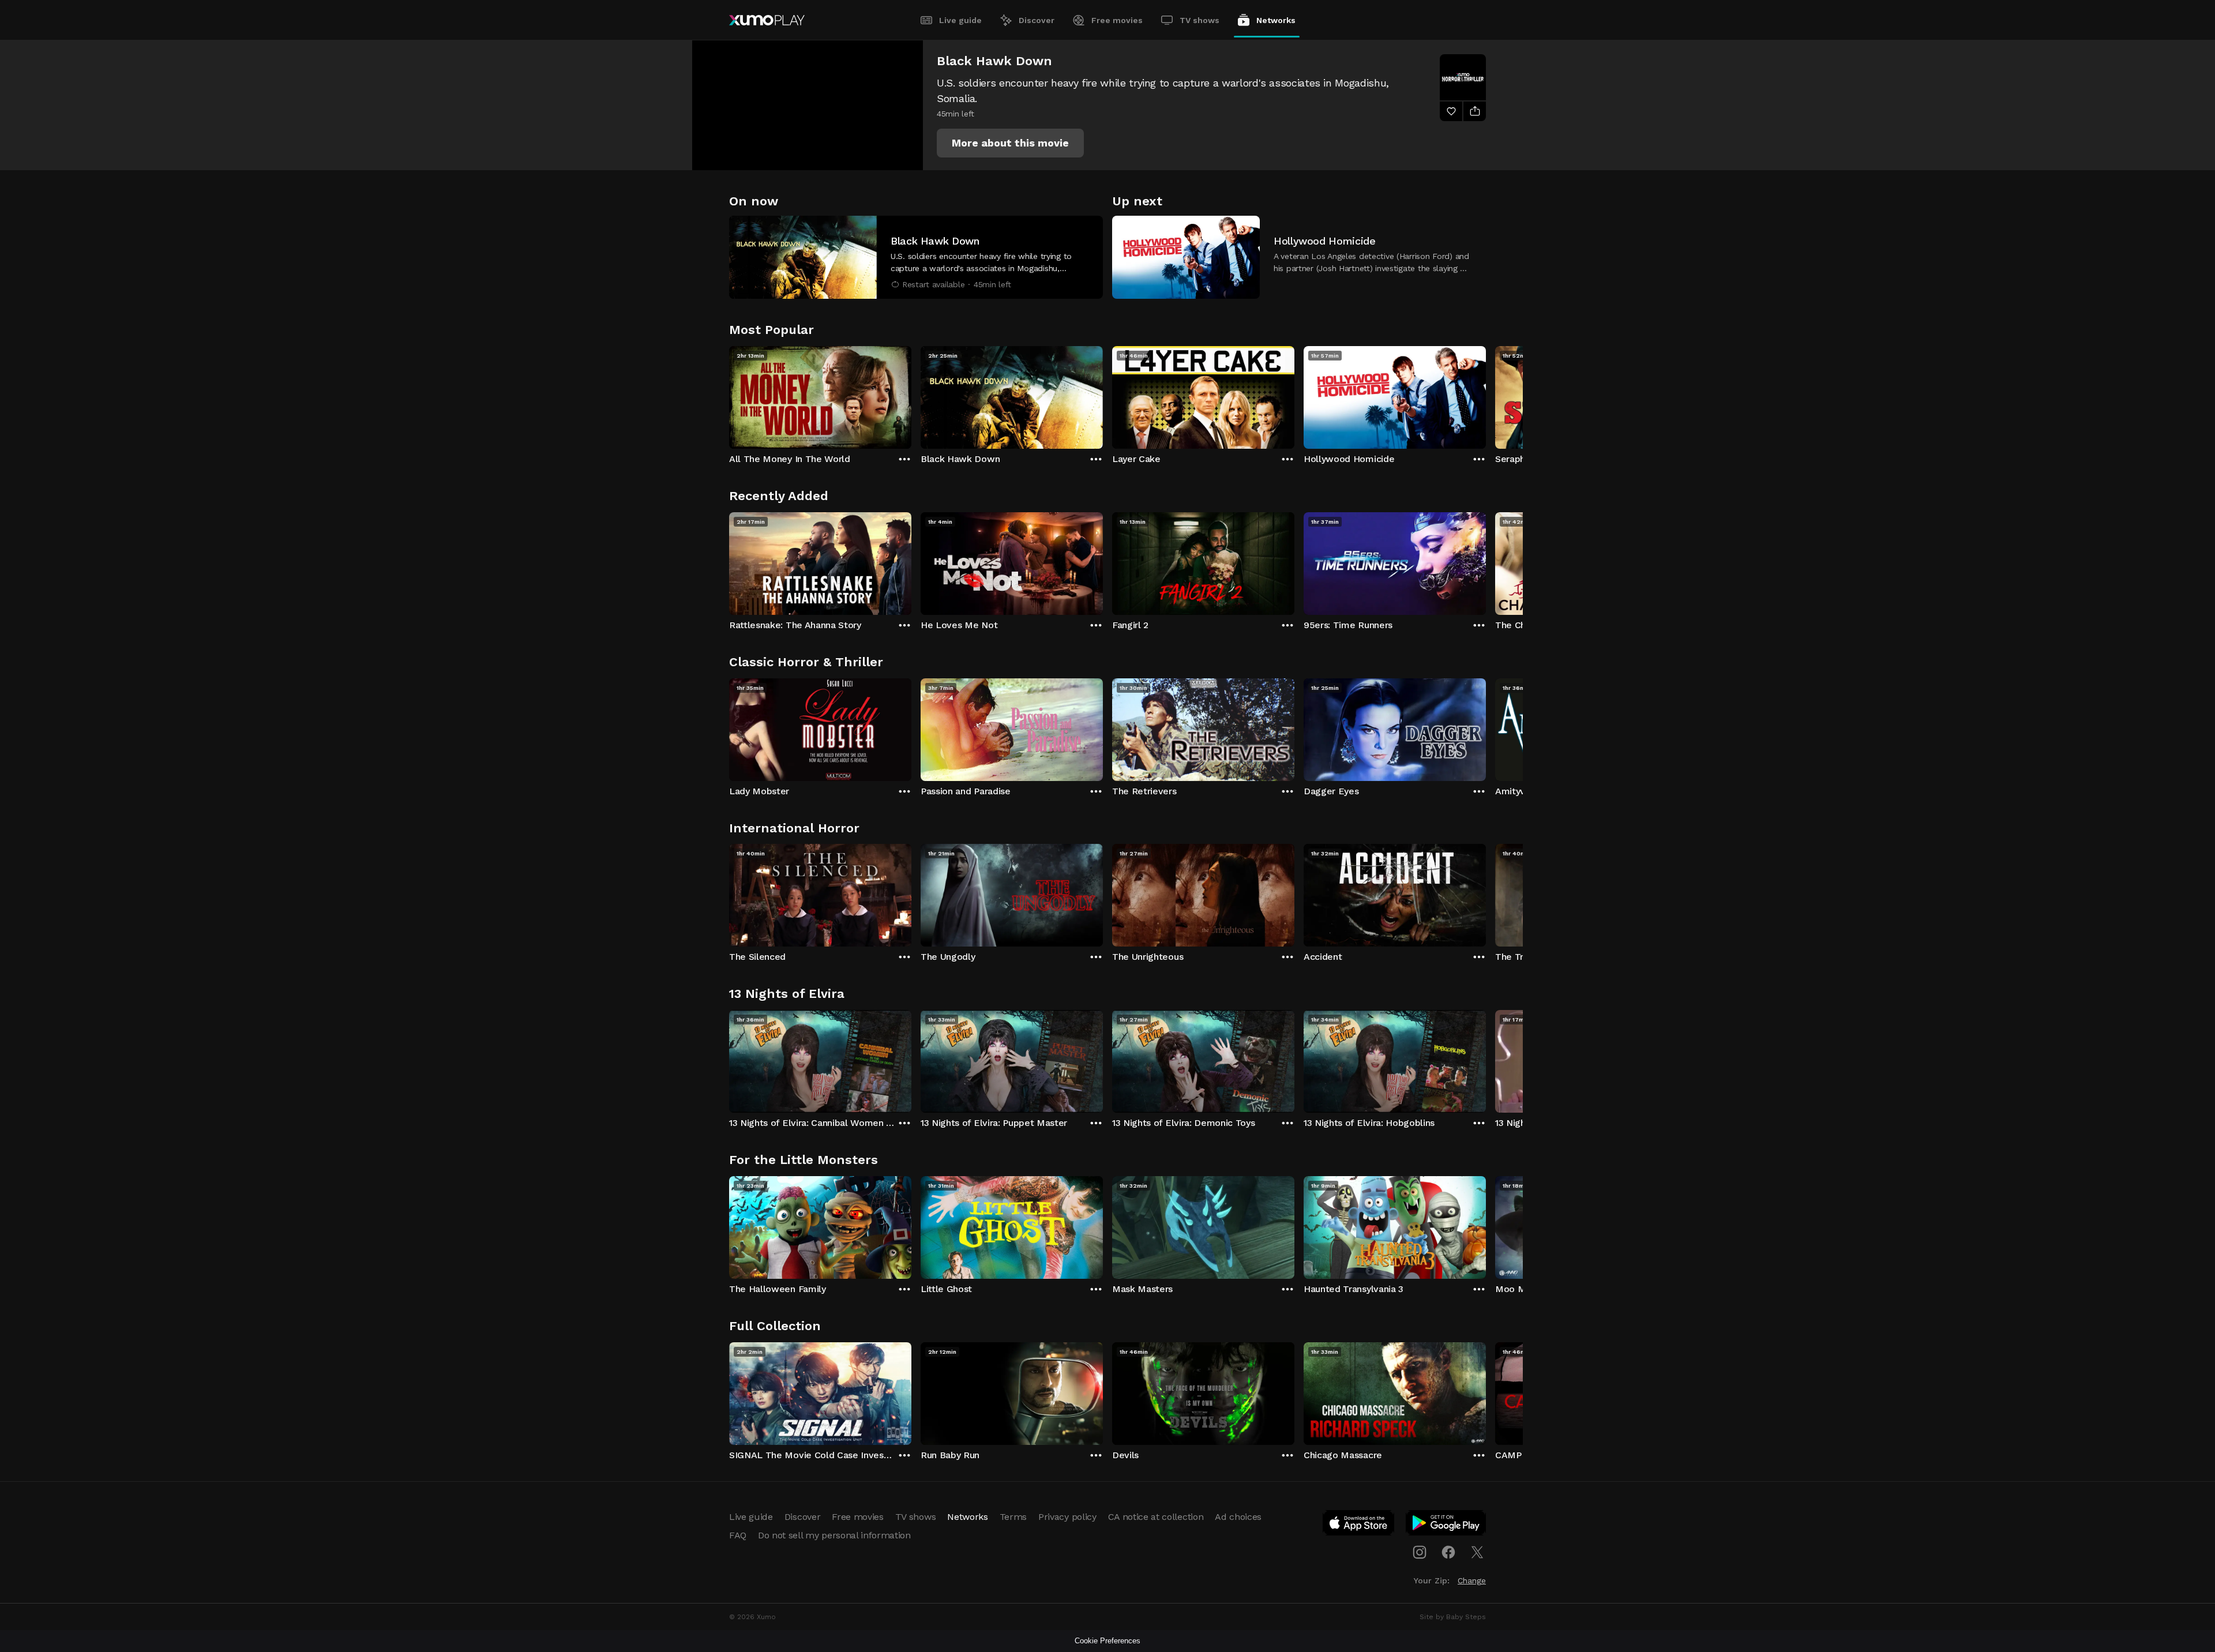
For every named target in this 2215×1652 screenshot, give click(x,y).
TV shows (1200, 20)
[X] (1477, 1552)
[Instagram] (1420, 1552)
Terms (1013, 1517)
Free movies (1117, 20)
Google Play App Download (1446, 1525)
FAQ (738, 1535)
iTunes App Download (1359, 1525)
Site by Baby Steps (1453, 1617)
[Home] (767, 20)
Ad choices (1238, 1517)
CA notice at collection (1156, 1517)
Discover (1037, 20)
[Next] (1486, 395)
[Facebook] (1448, 1552)
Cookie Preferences (1107, 1641)
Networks (1276, 20)
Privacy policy (1067, 1517)
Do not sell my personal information (834, 1535)
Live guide (960, 20)
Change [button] (1472, 1580)
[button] (1010, 143)
